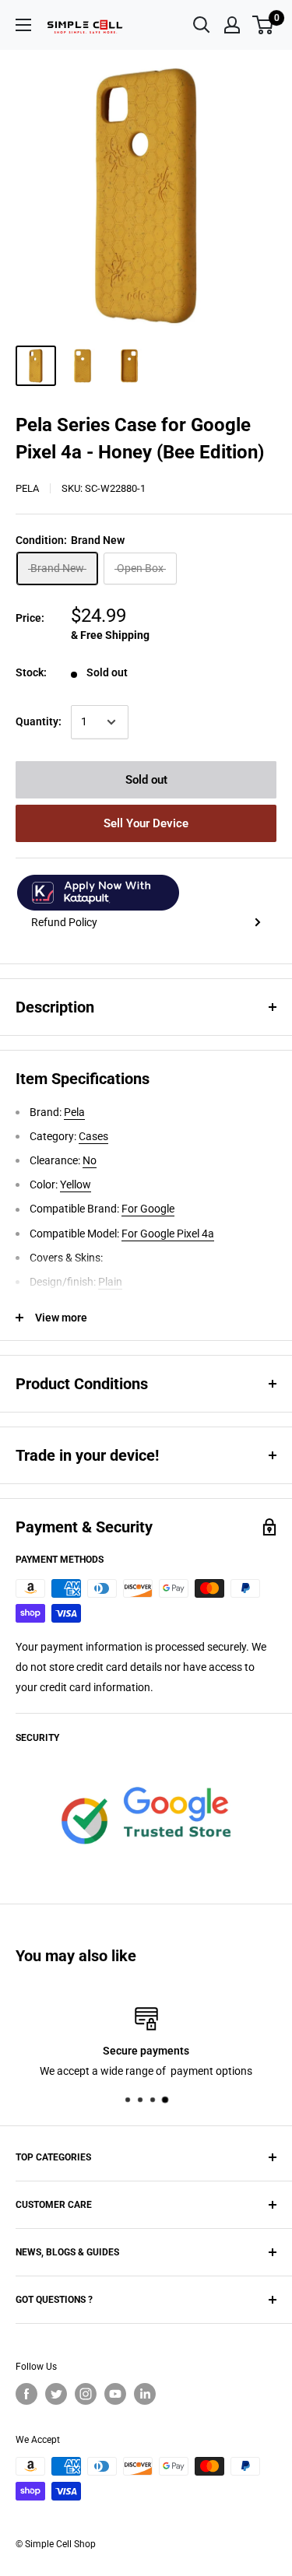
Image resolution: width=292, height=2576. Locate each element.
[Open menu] (23, 25)
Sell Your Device (146, 823)
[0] (264, 25)
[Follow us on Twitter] (56, 2394)
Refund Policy (64, 922)
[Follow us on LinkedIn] (145, 2394)
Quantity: (39, 721)
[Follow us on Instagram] (86, 2394)
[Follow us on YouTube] (115, 2394)
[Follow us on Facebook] (26, 2394)
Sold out (146, 780)
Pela (27, 488)
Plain (110, 1282)
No (90, 1160)
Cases (93, 1136)
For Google (148, 1209)
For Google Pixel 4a (168, 1234)
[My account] (232, 25)
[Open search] (202, 25)
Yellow (76, 1184)
